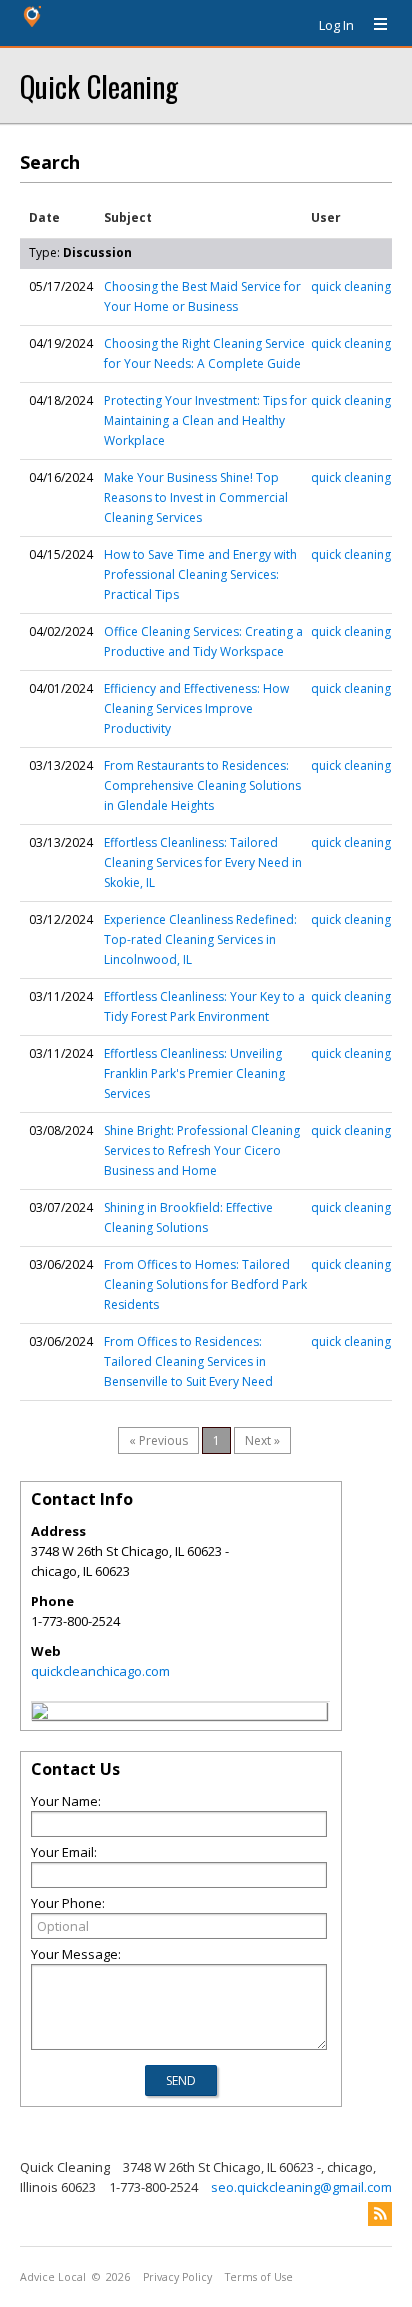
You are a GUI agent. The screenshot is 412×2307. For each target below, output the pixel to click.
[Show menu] (373, 25)
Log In (336, 25)
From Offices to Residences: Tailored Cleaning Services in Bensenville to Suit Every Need (188, 1361)
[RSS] (380, 2214)
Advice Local (53, 2277)
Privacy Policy (177, 2277)
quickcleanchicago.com (100, 1671)
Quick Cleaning (99, 85)
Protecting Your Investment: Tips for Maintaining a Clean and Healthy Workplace (205, 420)
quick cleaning (351, 286)
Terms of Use (259, 2277)
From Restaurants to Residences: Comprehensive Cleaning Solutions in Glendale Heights (202, 785)
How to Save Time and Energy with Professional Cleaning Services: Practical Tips (200, 574)
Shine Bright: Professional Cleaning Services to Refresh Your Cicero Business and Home (202, 1150)
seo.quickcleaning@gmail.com (301, 2187)
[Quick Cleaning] (40, 1714)
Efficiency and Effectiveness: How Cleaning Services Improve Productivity (196, 708)
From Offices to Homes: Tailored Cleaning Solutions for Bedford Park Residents (205, 1284)
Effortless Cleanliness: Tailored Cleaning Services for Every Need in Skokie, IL (203, 862)
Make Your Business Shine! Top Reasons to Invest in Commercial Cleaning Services (196, 497)
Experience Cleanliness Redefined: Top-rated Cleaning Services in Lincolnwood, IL (200, 939)
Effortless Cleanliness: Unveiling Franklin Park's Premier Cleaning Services (194, 1073)
